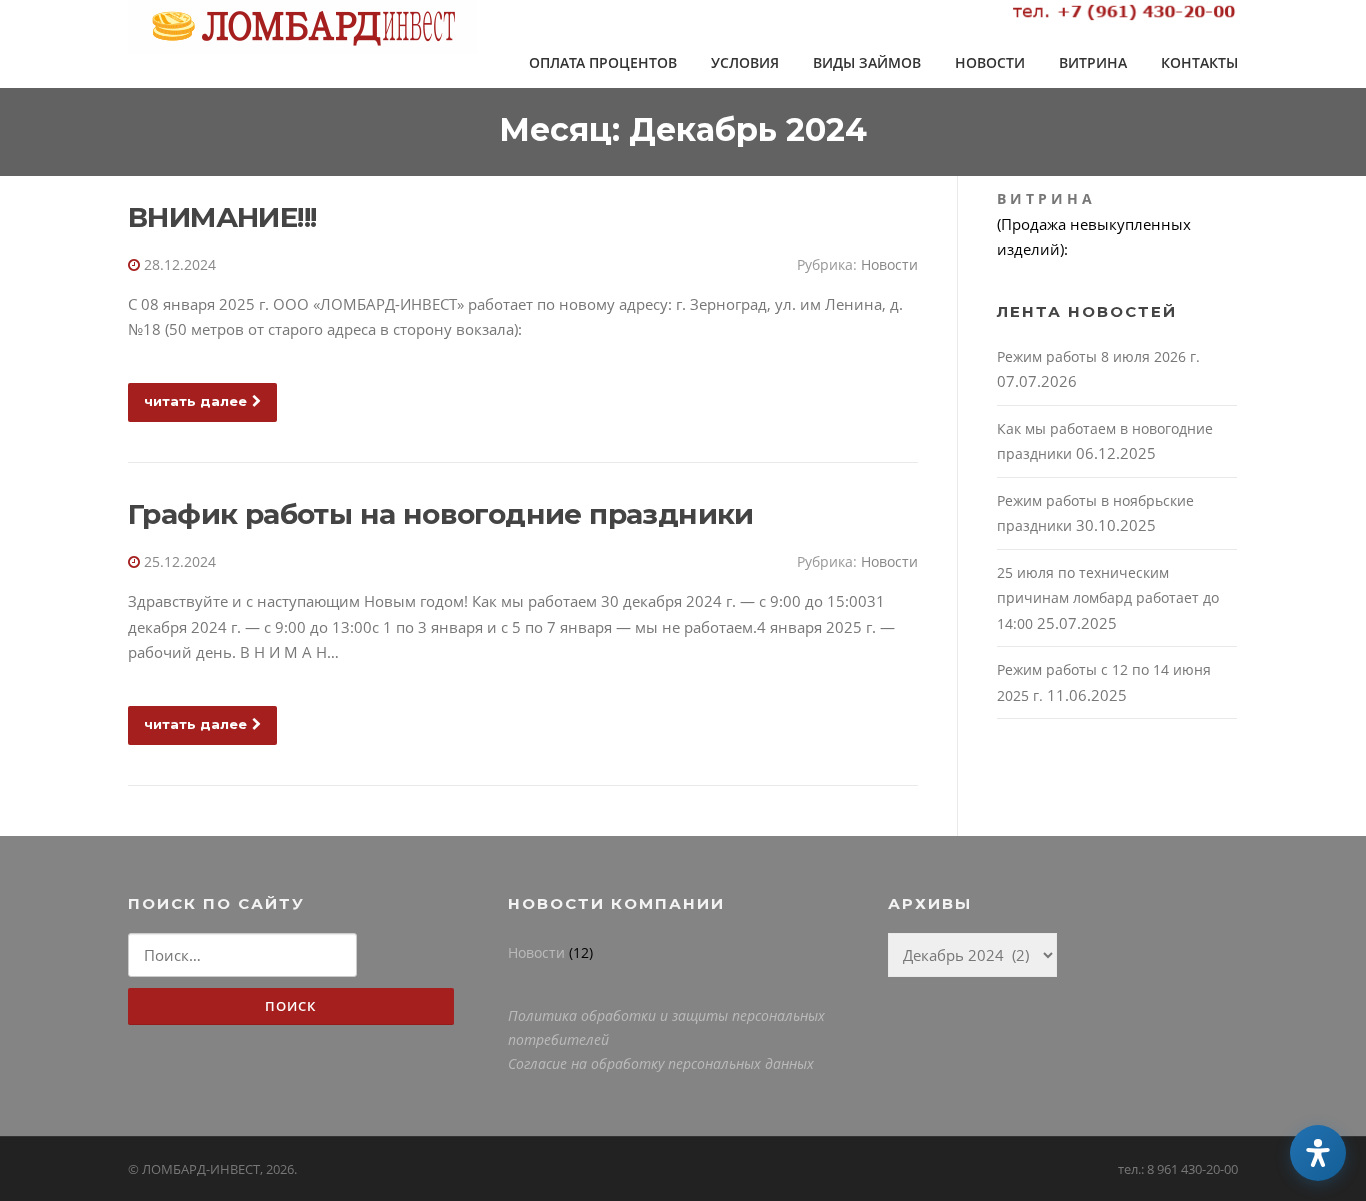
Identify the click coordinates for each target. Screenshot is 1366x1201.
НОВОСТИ (990, 62)
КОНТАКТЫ (1199, 62)
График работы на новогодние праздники (441, 514)
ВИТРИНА (1093, 62)
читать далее (195, 401)
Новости (889, 264)
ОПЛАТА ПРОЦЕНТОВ (603, 62)
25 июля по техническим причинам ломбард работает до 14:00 (1108, 598)
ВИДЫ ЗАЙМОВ (867, 62)
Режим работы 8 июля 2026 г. (1098, 356)
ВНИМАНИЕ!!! (222, 217)
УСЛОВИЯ (745, 62)
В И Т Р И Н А (1044, 198)
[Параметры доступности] (1318, 1153)
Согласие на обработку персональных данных (661, 1063)
